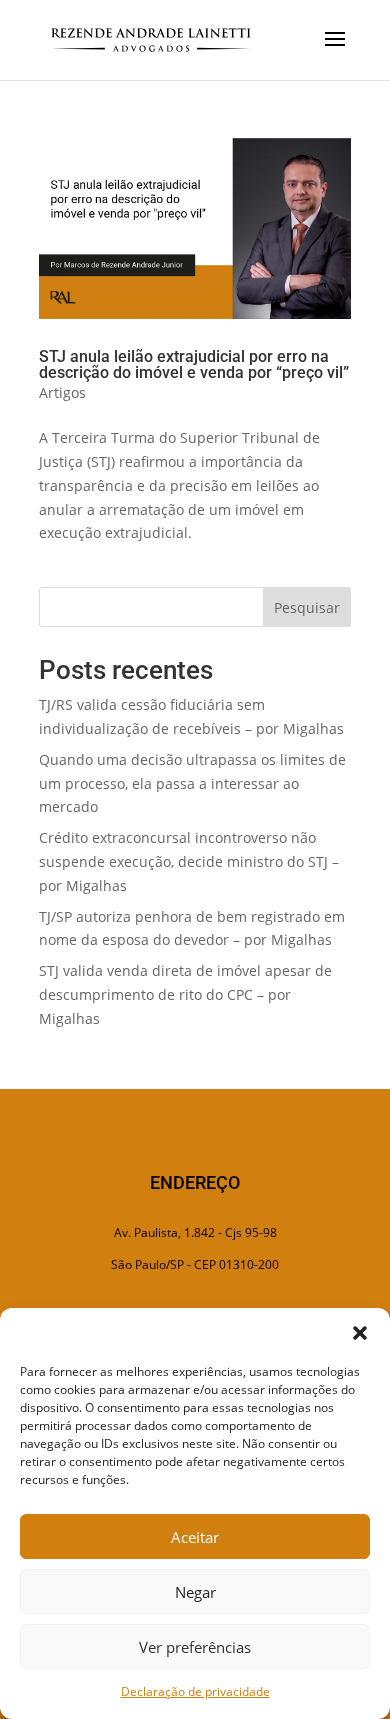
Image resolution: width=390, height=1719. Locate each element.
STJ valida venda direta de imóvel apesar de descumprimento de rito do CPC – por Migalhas (185, 994)
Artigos (62, 392)
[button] (360, 1333)
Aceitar (195, 1537)
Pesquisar (307, 607)
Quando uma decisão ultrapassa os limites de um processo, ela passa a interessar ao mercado (192, 783)
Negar (195, 1592)
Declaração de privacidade (195, 1691)
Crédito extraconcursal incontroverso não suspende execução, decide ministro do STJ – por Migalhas (189, 861)
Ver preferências (195, 1647)
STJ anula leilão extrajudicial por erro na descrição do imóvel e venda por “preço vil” (194, 364)
